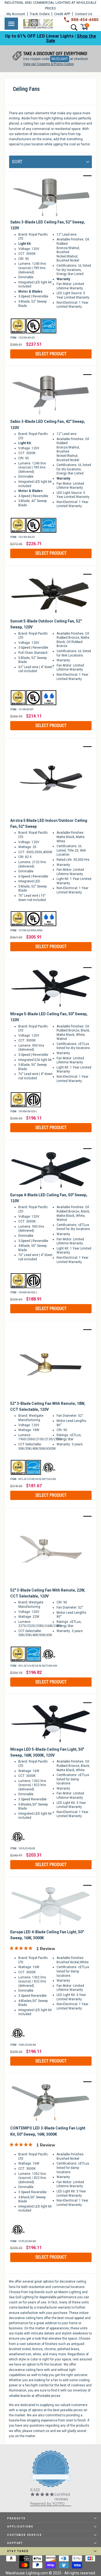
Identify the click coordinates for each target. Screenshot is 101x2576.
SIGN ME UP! (50, 1325)
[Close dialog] (96, 1230)
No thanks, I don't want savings (50, 1339)
